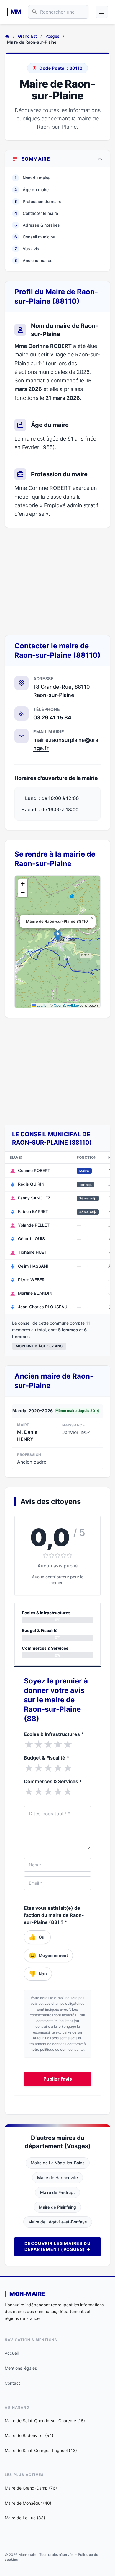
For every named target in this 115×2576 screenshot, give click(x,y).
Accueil (12, 2353)
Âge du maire (32, 190)
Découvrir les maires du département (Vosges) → (58, 2246)
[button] (58, 936)
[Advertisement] (57, 581)
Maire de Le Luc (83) (25, 2518)
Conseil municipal (35, 237)
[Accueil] (7, 36)
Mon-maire (27, 2294)
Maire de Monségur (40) (28, 2503)
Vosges (52, 36)
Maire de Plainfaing (57, 2207)
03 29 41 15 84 (52, 717)
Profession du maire (38, 201)
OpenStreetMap (66, 1005)
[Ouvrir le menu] (102, 12)
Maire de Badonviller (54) (29, 2435)
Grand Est (27, 36)
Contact (12, 2383)
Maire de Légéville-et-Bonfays (58, 2222)
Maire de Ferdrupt (57, 2192)
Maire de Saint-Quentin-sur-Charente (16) (45, 2421)
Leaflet (42, 1005)
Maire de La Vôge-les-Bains (58, 2163)
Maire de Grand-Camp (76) (31, 2488)
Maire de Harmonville (57, 2178)
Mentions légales (21, 2368)
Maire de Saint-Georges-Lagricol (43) (41, 2450)
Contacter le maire (36, 213)
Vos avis (27, 249)
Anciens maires (33, 260)
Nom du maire (32, 178)
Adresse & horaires (37, 225)
